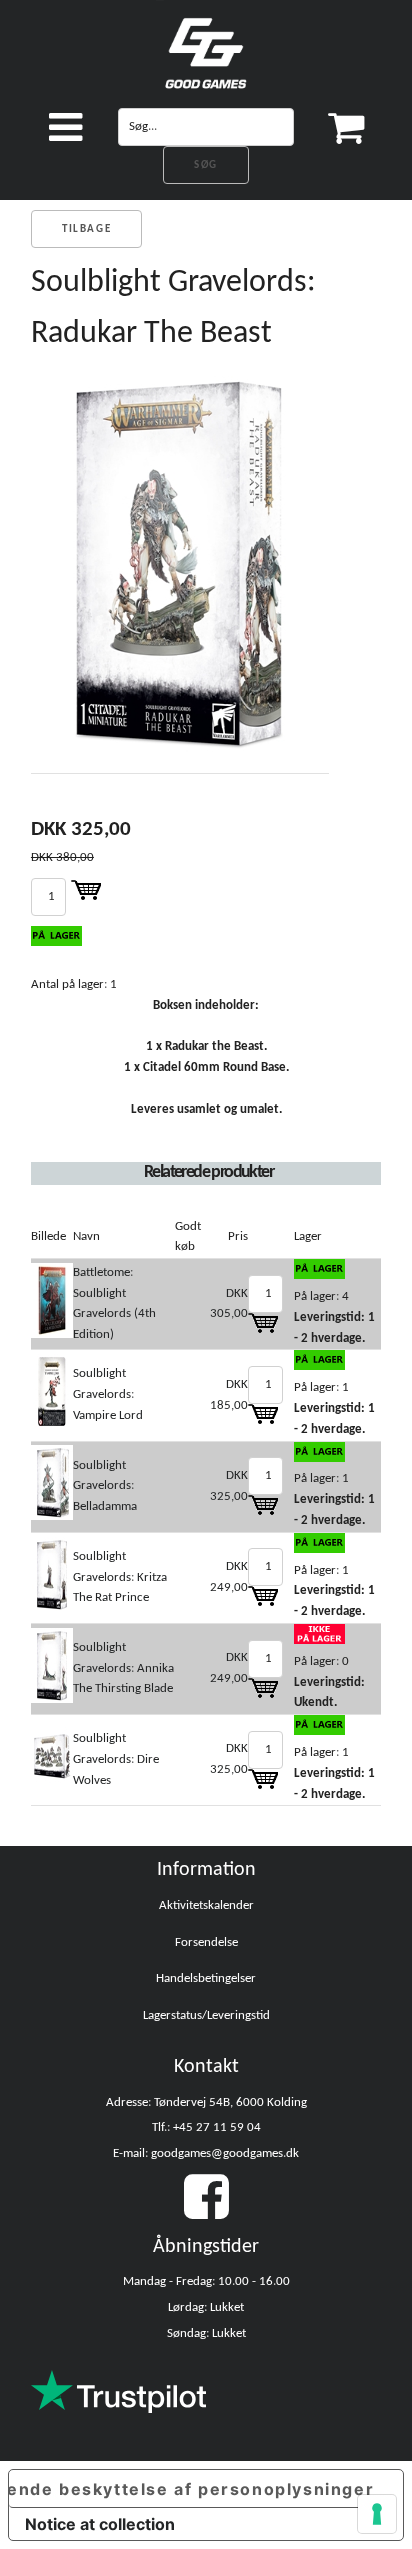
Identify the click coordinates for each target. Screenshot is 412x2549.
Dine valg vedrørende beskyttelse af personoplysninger (191, 2489)
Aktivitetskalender (206, 1905)
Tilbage (86, 229)
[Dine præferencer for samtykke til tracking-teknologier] (377, 2514)
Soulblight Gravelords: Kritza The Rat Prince (120, 1577)
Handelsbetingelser (206, 1978)
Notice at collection (100, 2524)
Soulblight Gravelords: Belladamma (105, 1486)
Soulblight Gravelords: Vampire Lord (108, 1394)
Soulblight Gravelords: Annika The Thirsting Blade (123, 1668)
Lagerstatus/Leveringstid (206, 2015)
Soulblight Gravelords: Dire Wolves (116, 1759)
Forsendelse (206, 1942)
